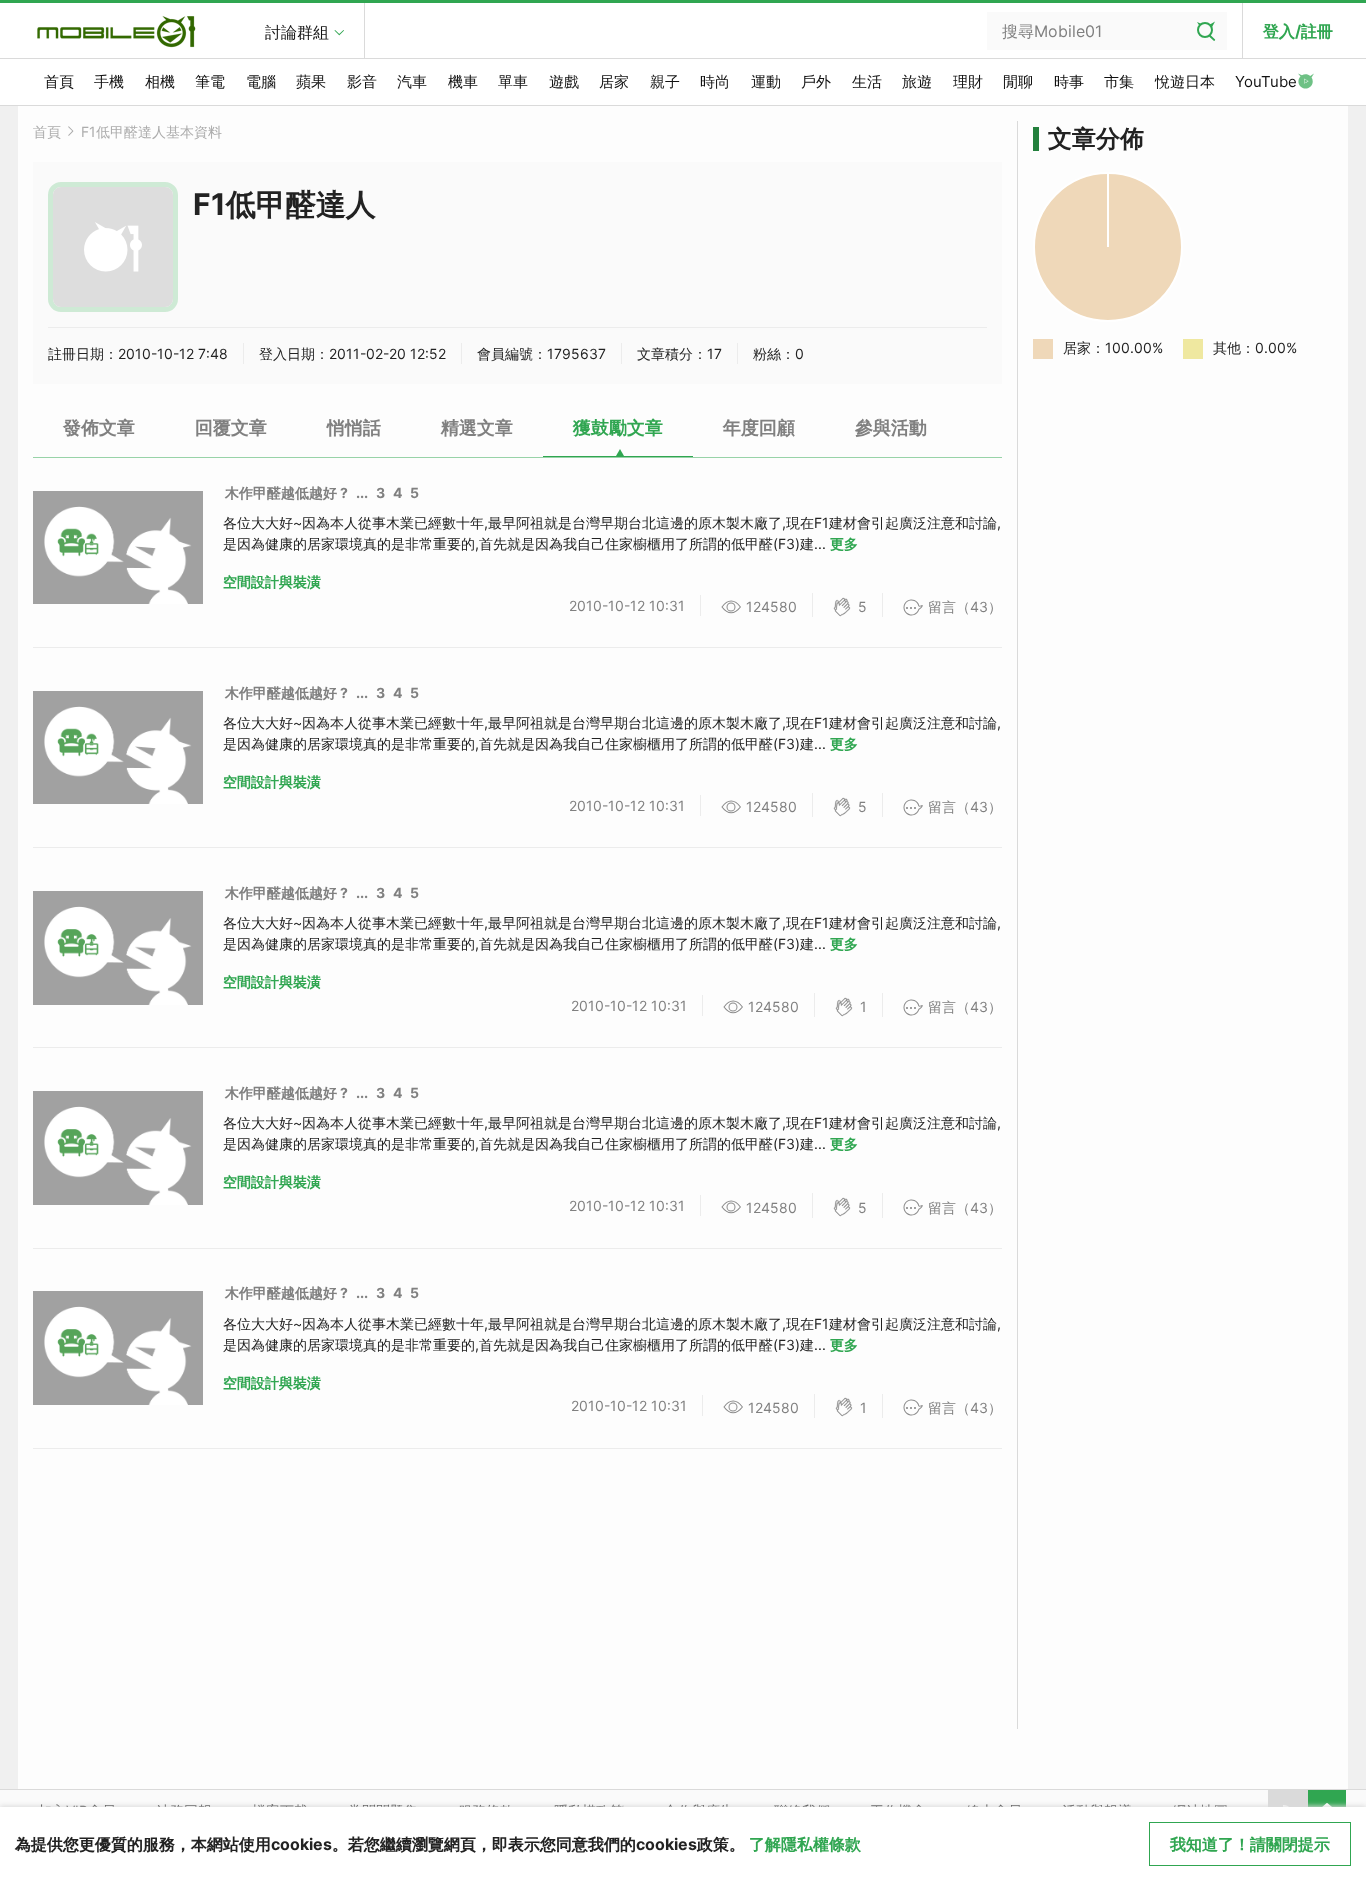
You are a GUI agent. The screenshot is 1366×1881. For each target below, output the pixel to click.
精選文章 (477, 427)
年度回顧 (759, 427)
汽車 (412, 81)
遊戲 (564, 81)
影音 (362, 81)
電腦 (261, 81)
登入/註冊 (1298, 31)
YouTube (1266, 81)
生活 (867, 81)
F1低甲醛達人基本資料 (151, 131)
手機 (109, 81)
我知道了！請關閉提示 (1250, 1844)
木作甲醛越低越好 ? (286, 492)
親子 (665, 81)
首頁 (59, 81)
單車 (513, 81)
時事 (1069, 81)
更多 (844, 543)
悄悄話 (354, 427)
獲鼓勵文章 (618, 427)
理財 (968, 81)
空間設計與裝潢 (272, 581)
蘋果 (311, 81)
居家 (614, 81)
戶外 (816, 81)
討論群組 (297, 32)
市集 (1119, 81)
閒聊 (1018, 81)
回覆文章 (231, 427)
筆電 (210, 81)
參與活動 (891, 427)
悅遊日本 (1185, 81)
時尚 (715, 81)
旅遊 (917, 81)
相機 (160, 81)
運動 (766, 81)
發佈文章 (99, 427)
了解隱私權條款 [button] (805, 1844)
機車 (463, 81)
